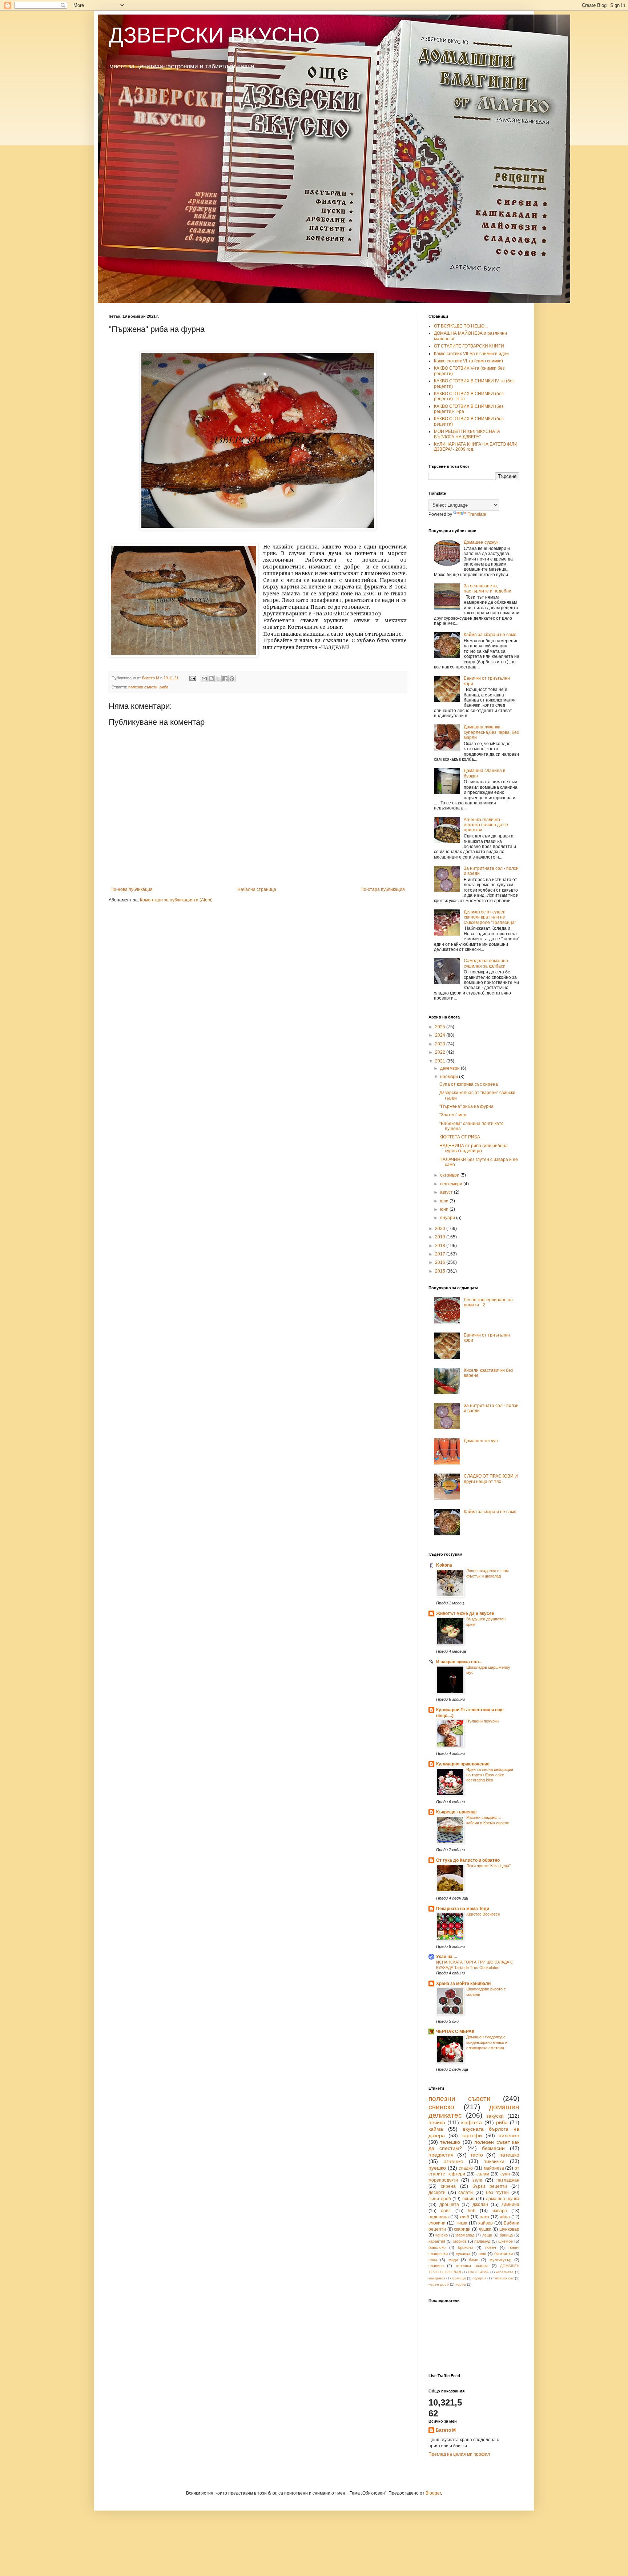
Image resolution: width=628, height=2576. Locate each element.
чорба (461, 2284)
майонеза (494, 2168)
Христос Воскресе (483, 1914)
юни (445, 1209)
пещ (482, 2254)
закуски (495, 2116)
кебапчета (505, 2272)
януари (448, 1218)
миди (453, 2260)
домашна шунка (503, 2199)
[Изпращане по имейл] (204, 679)
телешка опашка (472, 2266)
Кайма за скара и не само (490, 635)
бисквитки (504, 2254)
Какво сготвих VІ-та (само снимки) (468, 361)
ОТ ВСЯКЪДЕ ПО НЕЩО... (461, 326)
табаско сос (504, 2278)
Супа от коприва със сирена (469, 1084)
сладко (466, 2168)
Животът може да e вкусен (465, 1613)
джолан (480, 2205)
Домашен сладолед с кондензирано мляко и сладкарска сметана (487, 2042)
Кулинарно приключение (463, 1764)
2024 (441, 1035)
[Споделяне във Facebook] (225, 679)
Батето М (446, 2430)
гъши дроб (440, 2199)
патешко (509, 2155)
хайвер (486, 2223)
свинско (441, 2107)
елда (433, 2260)
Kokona (444, 1565)
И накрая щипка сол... (459, 1662)
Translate (477, 514)
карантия (437, 2241)
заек (485, 2217)
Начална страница (257, 889)
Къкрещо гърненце (456, 1812)
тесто (477, 2155)
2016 (441, 1262)
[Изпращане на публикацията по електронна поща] (192, 678)
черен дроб (439, 2284)
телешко (450, 2142)
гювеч (491, 2247)
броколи (465, 2247)
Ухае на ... (446, 1957)
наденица (439, 2217)
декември (450, 1068)
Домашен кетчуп (481, 1441)
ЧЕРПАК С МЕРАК (455, 2032)
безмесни (493, 2148)
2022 (441, 1052)
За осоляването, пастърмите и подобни (488, 588)
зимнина (510, 2205)
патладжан (508, 2180)
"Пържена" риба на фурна (466, 1106)
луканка (463, 2254)
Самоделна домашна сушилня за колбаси (486, 963)
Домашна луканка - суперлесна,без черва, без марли (491, 732)
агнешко (454, 2161)
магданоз (437, 2278)
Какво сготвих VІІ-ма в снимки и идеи (471, 354)
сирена (448, 2186)
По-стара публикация (383, 889)
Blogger (433, 2493)
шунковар (509, 2229)
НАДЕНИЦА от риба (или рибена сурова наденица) (474, 1148)
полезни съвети (143, 687)
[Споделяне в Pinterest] (232, 679)
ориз (446, 2211)
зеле (477, 2180)
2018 (441, 1246)
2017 (441, 1254)
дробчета (449, 2205)
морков (460, 2241)
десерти (437, 2193)
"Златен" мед (453, 1115)
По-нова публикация (132, 889)
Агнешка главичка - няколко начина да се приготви (486, 825)
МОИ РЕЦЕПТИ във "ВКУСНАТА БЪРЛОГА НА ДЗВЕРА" (467, 434)
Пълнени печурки (482, 1721)
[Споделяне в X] (218, 679)
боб (472, 2211)
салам (483, 2174)
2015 (441, 1271)
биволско (437, 2247)
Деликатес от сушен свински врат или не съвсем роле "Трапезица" (490, 917)
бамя (474, 2260)
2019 (441, 1237)
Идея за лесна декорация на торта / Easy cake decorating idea (490, 1775)
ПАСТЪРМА (478, 2272)
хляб (464, 2217)
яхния (468, 2199)
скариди (462, 2229)
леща (487, 2235)
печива (437, 2122)
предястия (441, 2155)
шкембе (506, 2241)
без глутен (498, 2193)
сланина (436, 2266)
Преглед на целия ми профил (459, 2454)
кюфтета (472, 2122)
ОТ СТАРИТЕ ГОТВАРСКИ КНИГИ (469, 346)
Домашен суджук (481, 542)
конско (442, 2235)
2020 (441, 1229)
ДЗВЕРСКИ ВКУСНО (214, 35)
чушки (485, 2229)
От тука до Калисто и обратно (468, 1860)
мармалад (465, 2235)
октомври (450, 1175)
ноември (450, 1077)
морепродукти (443, 2180)
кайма (436, 2129)
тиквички (494, 2161)
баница (506, 2235)
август (447, 1192)
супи (505, 2174)
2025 (441, 1027)
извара (500, 2211)
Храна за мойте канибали (463, 1984)
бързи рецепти (490, 2186)
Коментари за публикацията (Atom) (176, 900)
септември (452, 1184)
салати (466, 2193)
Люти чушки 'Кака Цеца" (488, 1866)
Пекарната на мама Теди (463, 1909)
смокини (437, 2223)
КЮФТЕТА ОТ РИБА (460, 1137)
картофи (472, 2135)
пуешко (437, 2168)
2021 (441, 1061)
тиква (462, 2223)
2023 (441, 1044)
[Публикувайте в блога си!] (211, 679)
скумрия (479, 2278)
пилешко (509, 2135)
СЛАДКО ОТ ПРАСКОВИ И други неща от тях (491, 1479)
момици (459, 2278)
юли (445, 1201)
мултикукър (500, 2260)
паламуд (482, 2241)
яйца (505, 2217)
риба (164, 687)
